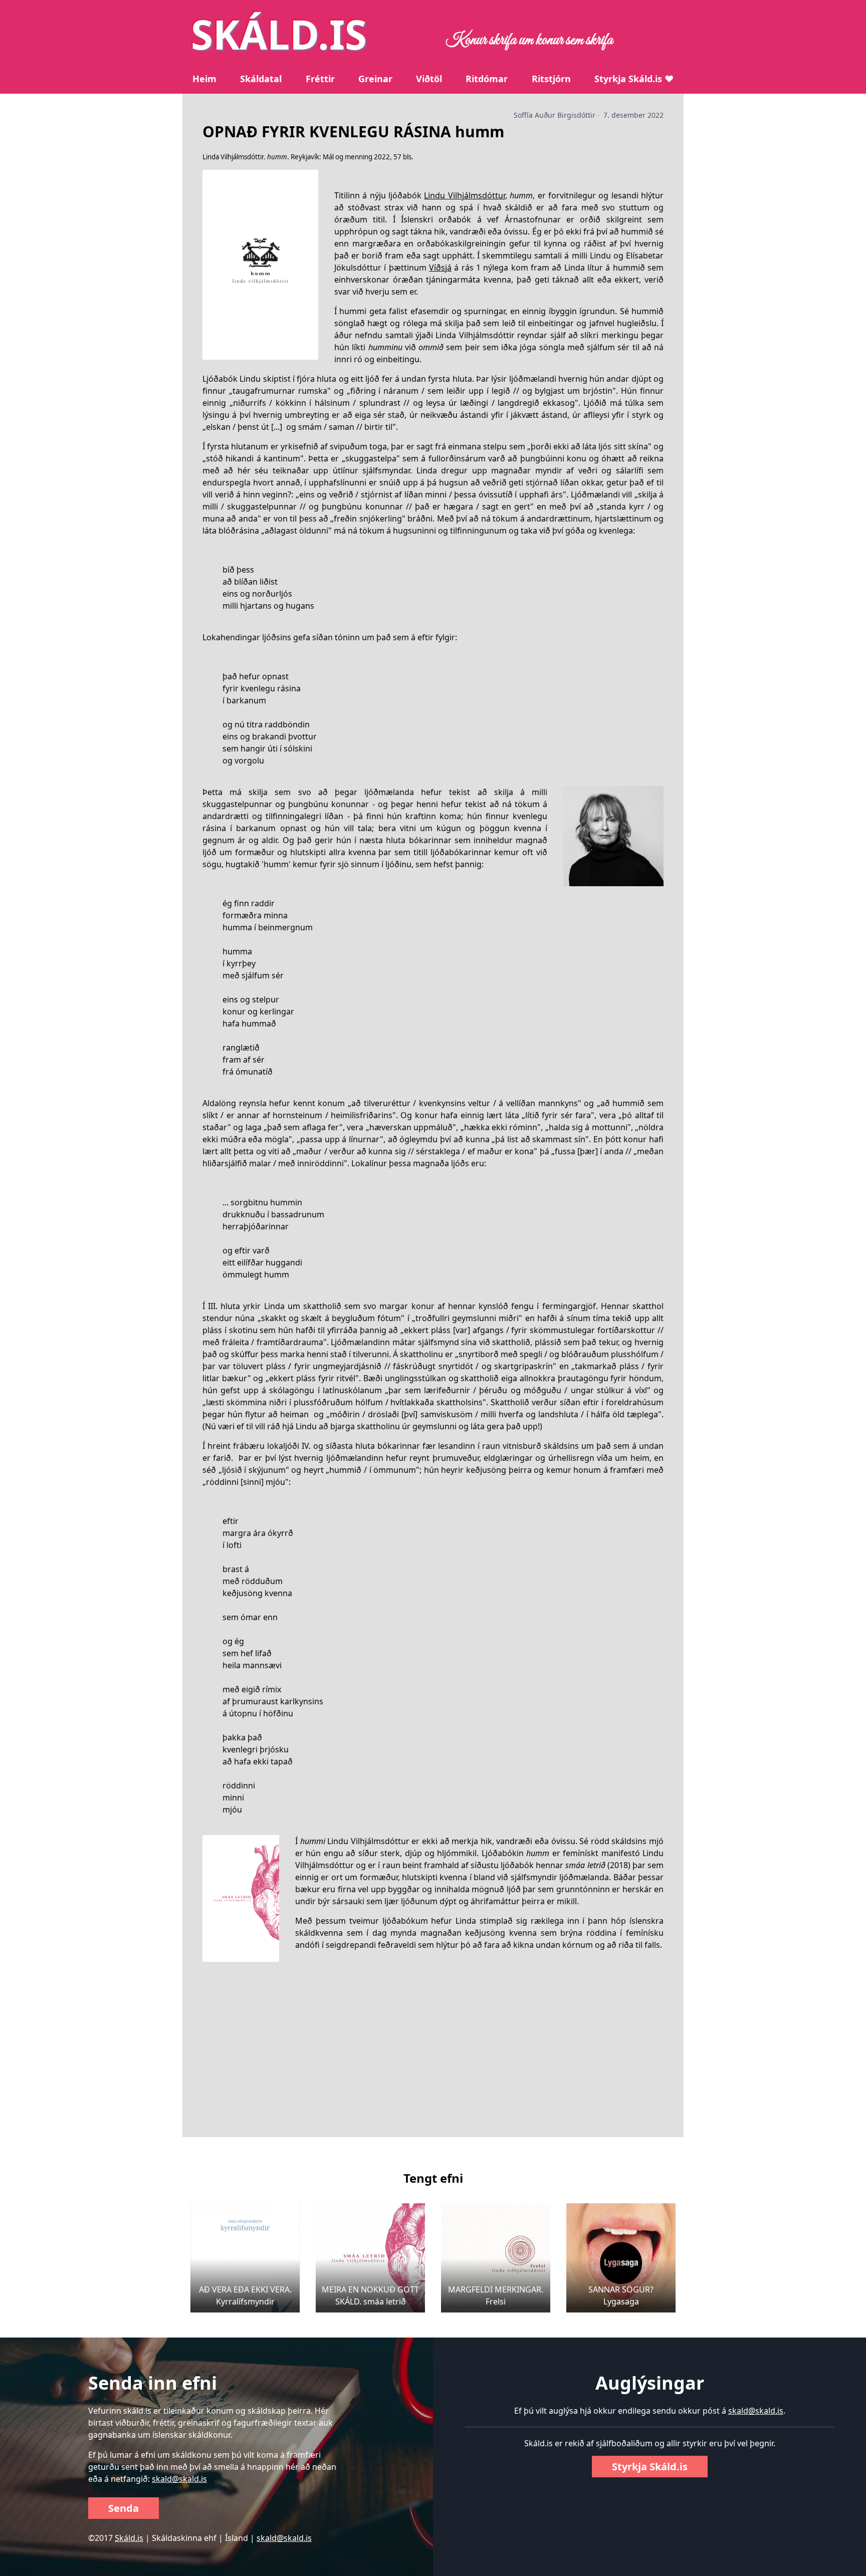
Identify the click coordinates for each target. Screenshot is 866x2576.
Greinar (375, 79)
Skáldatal (261, 79)
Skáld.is (129, 2538)
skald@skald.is (179, 2479)
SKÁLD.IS (279, 34)
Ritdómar (487, 79)
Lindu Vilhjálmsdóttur (464, 195)
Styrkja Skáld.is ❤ (634, 79)
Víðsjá (440, 268)
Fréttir (320, 79)
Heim (204, 79)
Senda (124, 2508)
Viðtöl (429, 79)
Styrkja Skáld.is (650, 2467)
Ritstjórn (551, 79)
